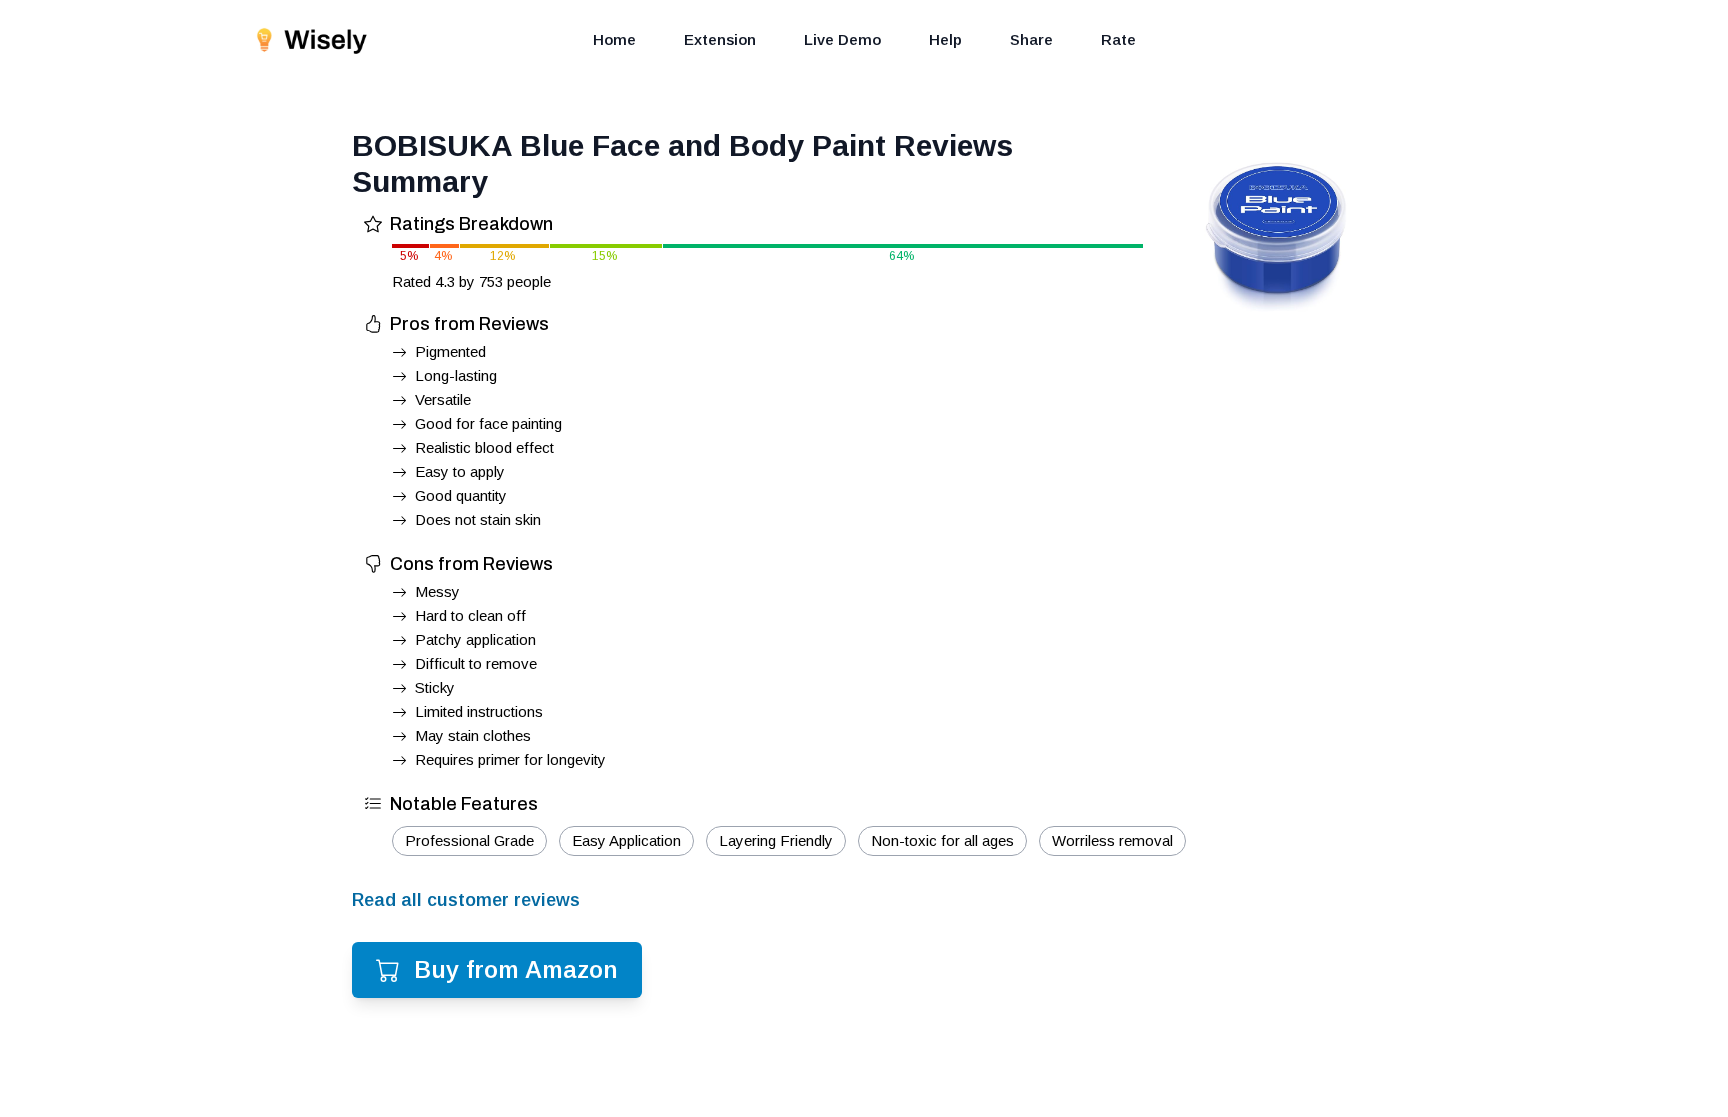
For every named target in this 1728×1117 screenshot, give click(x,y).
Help (945, 39)
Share (1031, 39)
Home (614, 39)
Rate (1118, 39)
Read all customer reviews (466, 900)
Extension (720, 39)
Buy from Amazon (516, 969)
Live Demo (842, 39)
